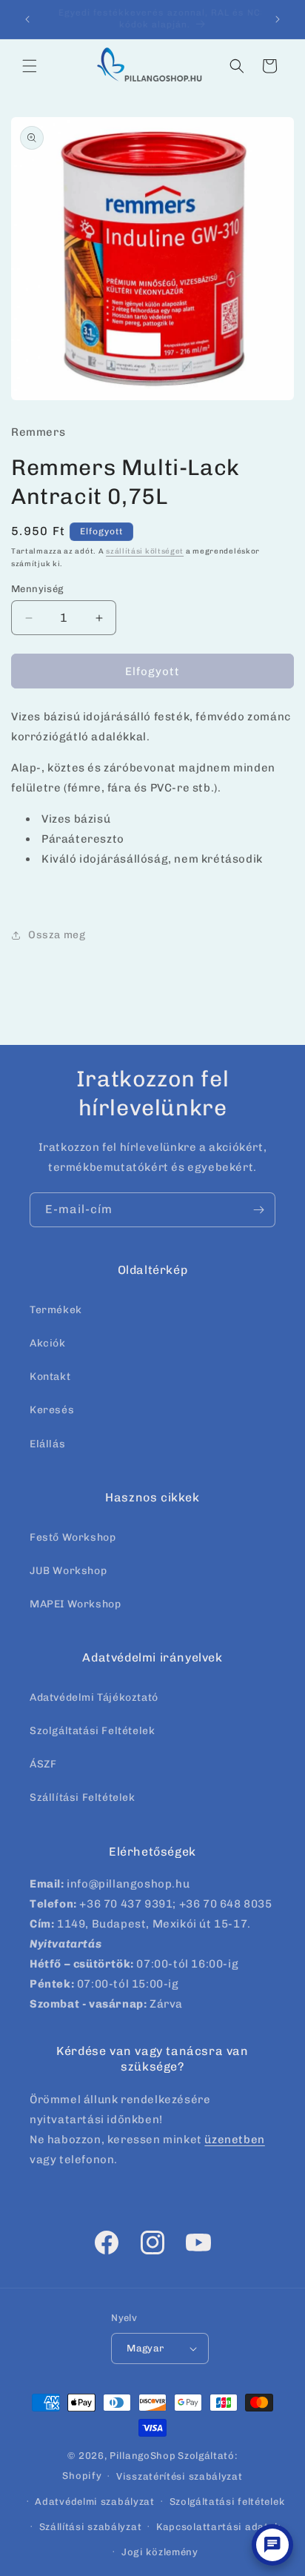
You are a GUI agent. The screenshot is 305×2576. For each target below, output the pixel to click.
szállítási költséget (145, 551)
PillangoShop (143, 2456)
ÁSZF (43, 1764)
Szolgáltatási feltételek (227, 2502)
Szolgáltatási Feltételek (92, 1731)
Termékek (56, 1310)
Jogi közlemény (160, 2552)
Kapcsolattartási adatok (218, 2527)
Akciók (48, 1343)
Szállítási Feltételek (83, 1797)
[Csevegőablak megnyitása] (272, 2545)
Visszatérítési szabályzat (180, 2476)
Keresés (52, 1410)
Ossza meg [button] (57, 935)
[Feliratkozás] (258, 1210)
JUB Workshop (68, 1571)
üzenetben (234, 2140)
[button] (30, 66)
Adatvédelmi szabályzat (94, 2502)
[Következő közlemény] (278, 19)
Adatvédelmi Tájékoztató (94, 1697)
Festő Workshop (73, 1537)
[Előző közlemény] (27, 19)
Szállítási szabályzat (91, 2527)
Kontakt (50, 1377)
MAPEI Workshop (75, 1604)
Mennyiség (37, 589)
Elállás (47, 1444)
